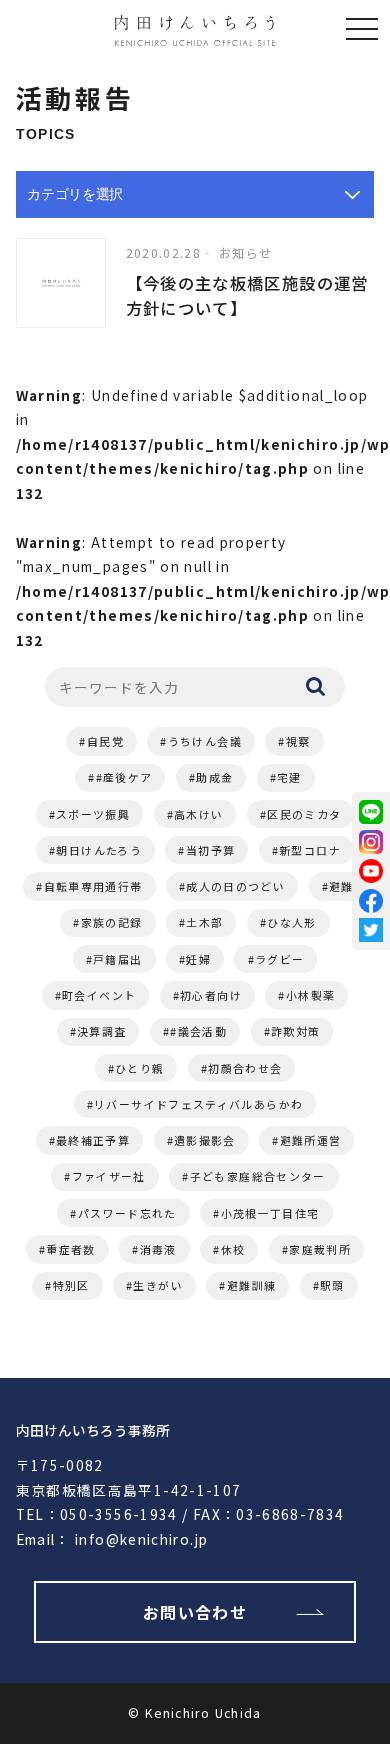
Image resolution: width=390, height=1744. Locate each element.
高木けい (198, 814)
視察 (298, 741)
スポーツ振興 (93, 814)
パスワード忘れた (127, 1213)
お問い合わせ (195, 1612)
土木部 (204, 922)
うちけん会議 (205, 741)
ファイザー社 (109, 1176)
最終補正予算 (93, 1140)
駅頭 (332, 1285)
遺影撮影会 (205, 1140)
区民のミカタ (304, 814)
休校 (233, 1249)
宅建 (289, 777)
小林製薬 (310, 995)
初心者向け (211, 995)
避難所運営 (311, 1140)
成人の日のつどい (235, 886)
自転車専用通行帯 (93, 886)
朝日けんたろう (99, 850)
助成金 (214, 777)
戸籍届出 (117, 959)
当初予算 (210, 850)
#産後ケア (124, 777)
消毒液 (158, 1249)
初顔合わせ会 (245, 1068)
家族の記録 (112, 922)
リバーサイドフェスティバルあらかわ (198, 1104)
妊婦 (198, 959)
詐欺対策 (295, 1031)
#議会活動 (198, 1031)
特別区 (71, 1285)
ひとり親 (139, 1068)
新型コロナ (310, 850)
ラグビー (279, 959)
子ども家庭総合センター (258, 1176)
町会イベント (99, 995)
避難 (341, 886)
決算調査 (101, 1031)
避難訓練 (251, 1285)
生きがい (157, 1285)
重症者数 (70, 1249)
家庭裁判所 (320, 1249)
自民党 (105, 741)
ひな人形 (291, 922)
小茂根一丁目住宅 (270, 1213)
